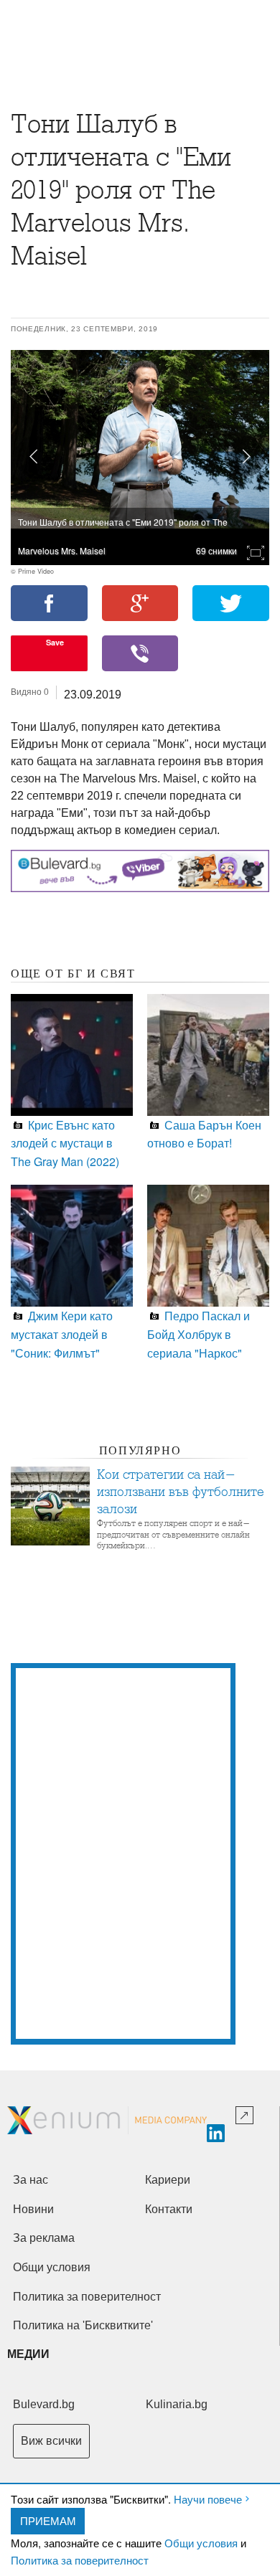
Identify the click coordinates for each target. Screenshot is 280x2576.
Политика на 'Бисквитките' (83, 2325)
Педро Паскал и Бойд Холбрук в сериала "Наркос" (199, 1334)
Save (55, 642)
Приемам (48, 2520)
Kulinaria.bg (177, 2404)
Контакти (169, 2209)
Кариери (168, 2180)
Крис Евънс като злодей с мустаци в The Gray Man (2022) (65, 1143)
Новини (33, 2209)
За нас (31, 2180)
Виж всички (51, 2441)
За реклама (44, 2238)
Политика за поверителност (80, 2560)
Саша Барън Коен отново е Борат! (204, 1134)
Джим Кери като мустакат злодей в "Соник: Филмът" (62, 1334)
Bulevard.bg (44, 2404)
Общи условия (201, 2543)
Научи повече (208, 2499)
